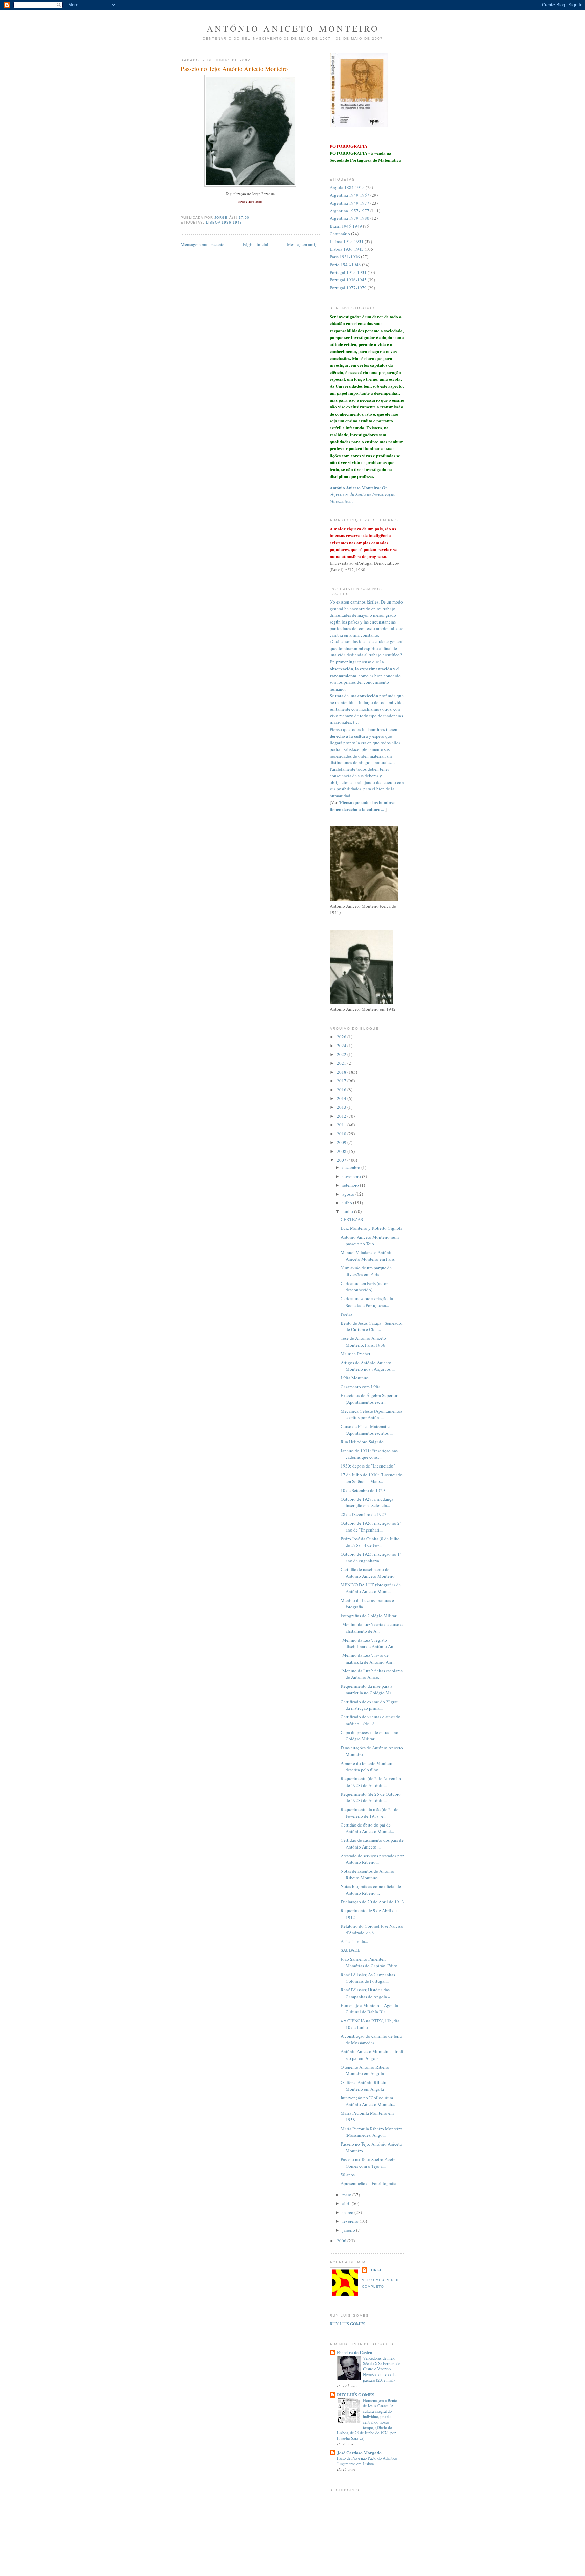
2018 (342, 1072)
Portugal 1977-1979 (348, 288)
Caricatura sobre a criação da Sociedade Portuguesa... (367, 1302)
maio (347, 2195)
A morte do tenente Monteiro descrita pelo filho (367, 1767)
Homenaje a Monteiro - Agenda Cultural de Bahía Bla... (369, 2009)
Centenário (340, 234)
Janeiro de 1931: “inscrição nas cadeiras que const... (369, 1454)
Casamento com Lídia (361, 1387)
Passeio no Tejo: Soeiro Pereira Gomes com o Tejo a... (369, 2163)
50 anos (348, 2175)
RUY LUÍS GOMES (348, 2324)
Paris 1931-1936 (345, 257)
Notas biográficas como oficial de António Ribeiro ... (371, 1890)
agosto (349, 1194)
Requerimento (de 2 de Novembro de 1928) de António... (372, 1782)
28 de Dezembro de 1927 (363, 1514)
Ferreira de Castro (355, 2352)
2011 (342, 1125)
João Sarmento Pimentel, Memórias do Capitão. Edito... (371, 1962)
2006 (342, 2241)
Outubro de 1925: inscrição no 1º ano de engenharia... (371, 1557)
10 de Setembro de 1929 (363, 1490)
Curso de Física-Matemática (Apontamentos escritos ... (367, 1430)
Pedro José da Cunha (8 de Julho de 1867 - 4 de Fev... (370, 1542)
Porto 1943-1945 (345, 265)
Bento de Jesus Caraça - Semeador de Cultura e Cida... (372, 1326)
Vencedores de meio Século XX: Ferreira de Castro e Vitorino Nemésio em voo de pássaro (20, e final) (382, 2369)
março (348, 2212)
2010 (342, 1134)
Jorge (376, 2270)
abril (347, 2203)
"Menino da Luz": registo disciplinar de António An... (369, 1643)
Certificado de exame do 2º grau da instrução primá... (370, 1705)
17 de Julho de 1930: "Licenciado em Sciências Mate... (372, 1478)
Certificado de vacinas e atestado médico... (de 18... (371, 1720)
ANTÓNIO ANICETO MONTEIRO (293, 28)
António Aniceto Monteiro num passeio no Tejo (370, 1240)
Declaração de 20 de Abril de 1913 (372, 1902)
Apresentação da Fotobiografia (369, 2183)
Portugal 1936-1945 (348, 280)
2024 (342, 1046)
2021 (342, 1063)
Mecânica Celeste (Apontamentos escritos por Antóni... (371, 1414)
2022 (342, 1054)
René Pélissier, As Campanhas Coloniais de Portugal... (368, 1978)
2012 (342, 1116)
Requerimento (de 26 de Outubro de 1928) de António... (371, 1797)
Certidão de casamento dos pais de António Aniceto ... (372, 1843)
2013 (342, 1107)
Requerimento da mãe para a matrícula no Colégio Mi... (367, 1689)
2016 (342, 1090)
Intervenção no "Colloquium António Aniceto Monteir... (368, 2101)
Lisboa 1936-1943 (224, 222)
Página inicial (256, 244)
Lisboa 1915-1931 (347, 241)
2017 (342, 1081)
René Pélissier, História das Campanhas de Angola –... (367, 1993)
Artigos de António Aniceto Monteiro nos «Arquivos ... (368, 1366)
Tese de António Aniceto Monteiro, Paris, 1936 (363, 1342)
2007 (342, 1160)
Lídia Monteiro (355, 1378)
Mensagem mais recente (203, 244)
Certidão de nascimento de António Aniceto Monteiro (368, 1573)
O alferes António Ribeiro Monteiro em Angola (364, 2086)
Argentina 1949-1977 (350, 203)
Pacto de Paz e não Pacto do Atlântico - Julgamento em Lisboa (368, 2461)
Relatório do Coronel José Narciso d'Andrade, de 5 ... (372, 1929)
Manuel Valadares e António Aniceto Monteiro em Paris (368, 1256)
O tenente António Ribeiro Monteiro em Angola (365, 2070)
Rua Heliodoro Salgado (362, 1442)
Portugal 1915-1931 (348, 272)
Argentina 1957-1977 (350, 211)
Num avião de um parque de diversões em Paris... (366, 1271)
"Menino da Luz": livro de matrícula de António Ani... (368, 1659)
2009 (342, 1142)
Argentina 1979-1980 (350, 218)
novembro (352, 1176)
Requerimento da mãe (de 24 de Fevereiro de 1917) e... (370, 1813)
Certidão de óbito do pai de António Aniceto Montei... (367, 1828)
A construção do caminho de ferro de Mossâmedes (371, 2040)
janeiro (349, 2230)
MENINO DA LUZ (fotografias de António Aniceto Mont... (371, 1588)
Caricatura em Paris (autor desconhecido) (364, 1287)
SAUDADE (350, 1950)
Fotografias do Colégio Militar (369, 1616)
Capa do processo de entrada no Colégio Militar (370, 1736)
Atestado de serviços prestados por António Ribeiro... (372, 1859)
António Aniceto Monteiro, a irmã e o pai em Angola (372, 2055)
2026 (342, 1037)
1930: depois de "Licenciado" (368, 1466)
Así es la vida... (354, 1941)
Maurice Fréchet (355, 1354)
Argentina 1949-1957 (350, 195)
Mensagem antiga (303, 244)
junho (348, 1211)
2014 (342, 1098)
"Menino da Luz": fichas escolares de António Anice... (372, 1674)
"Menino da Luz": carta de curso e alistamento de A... (372, 1628)
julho (348, 1203)
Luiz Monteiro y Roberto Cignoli (371, 1228)
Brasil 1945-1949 (346, 226)
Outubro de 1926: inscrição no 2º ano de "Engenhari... (371, 1526)
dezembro (352, 1167)
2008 (342, 1151)
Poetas (346, 1314)
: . (363, 494)
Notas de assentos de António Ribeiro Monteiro (367, 1874)
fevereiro (351, 2221)
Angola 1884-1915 (347, 187)
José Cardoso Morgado (359, 2453)
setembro (351, 1185)
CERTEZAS (352, 1219)
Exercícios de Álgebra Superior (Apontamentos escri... (369, 1399)
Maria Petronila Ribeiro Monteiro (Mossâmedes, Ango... (371, 2132)
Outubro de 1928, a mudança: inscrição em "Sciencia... (368, 1502)
